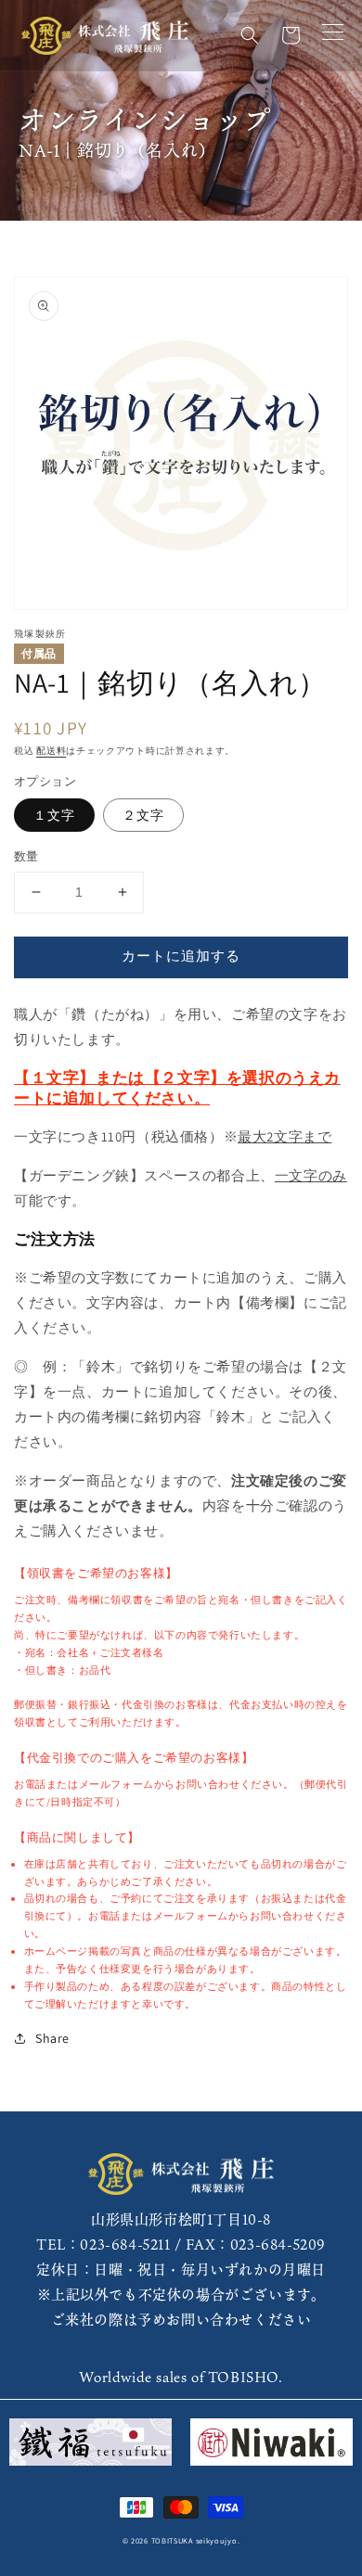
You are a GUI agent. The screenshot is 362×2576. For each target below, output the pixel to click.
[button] (250, 35)
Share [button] (52, 2038)
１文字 (54, 815)
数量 (26, 856)
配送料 (51, 751)
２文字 (143, 815)
